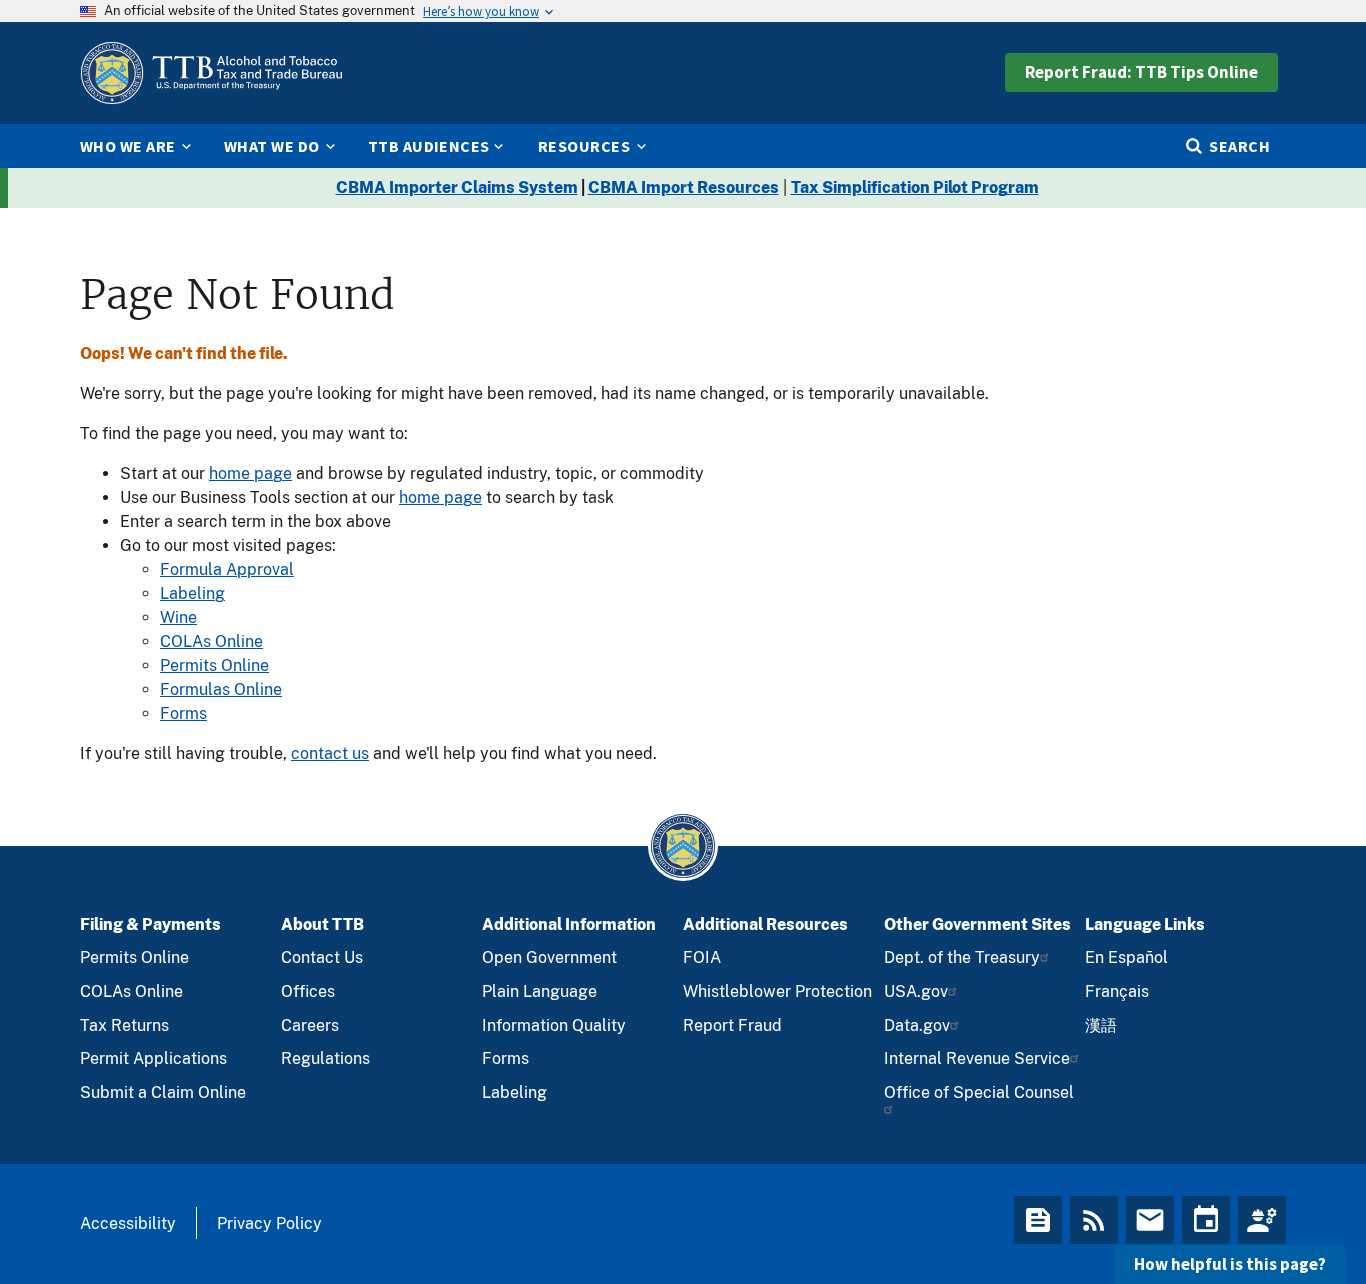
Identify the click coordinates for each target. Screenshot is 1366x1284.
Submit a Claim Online (163, 1092)
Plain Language (539, 991)
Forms (183, 713)
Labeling (192, 593)
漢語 (1101, 1025)
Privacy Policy (269, 1223)
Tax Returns (124, 1025)
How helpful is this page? (1230, 1264)
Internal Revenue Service (977, 1058)
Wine (178, 617)
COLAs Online (211, 641)
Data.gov (917, 1025)
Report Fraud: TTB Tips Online (1141, 72)
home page (250, 473)
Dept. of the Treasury (962, 957)
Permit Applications (153, 1058)
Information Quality (554, 1025)
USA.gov (916, 991)
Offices (308, 991)
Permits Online (214, 665)
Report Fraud (732, 1025)
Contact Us (322, 957)
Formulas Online (221, 689)
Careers (310, 1025)
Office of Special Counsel (979, 1092)
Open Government (549, 957)
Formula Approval (227, 569)
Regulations (325, 1058)
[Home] (211, 73)
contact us (330, 753)
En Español (1126, 957)
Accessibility (128, 1223)
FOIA (702, 957)
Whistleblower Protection (777, 991)
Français (1117, 991)
